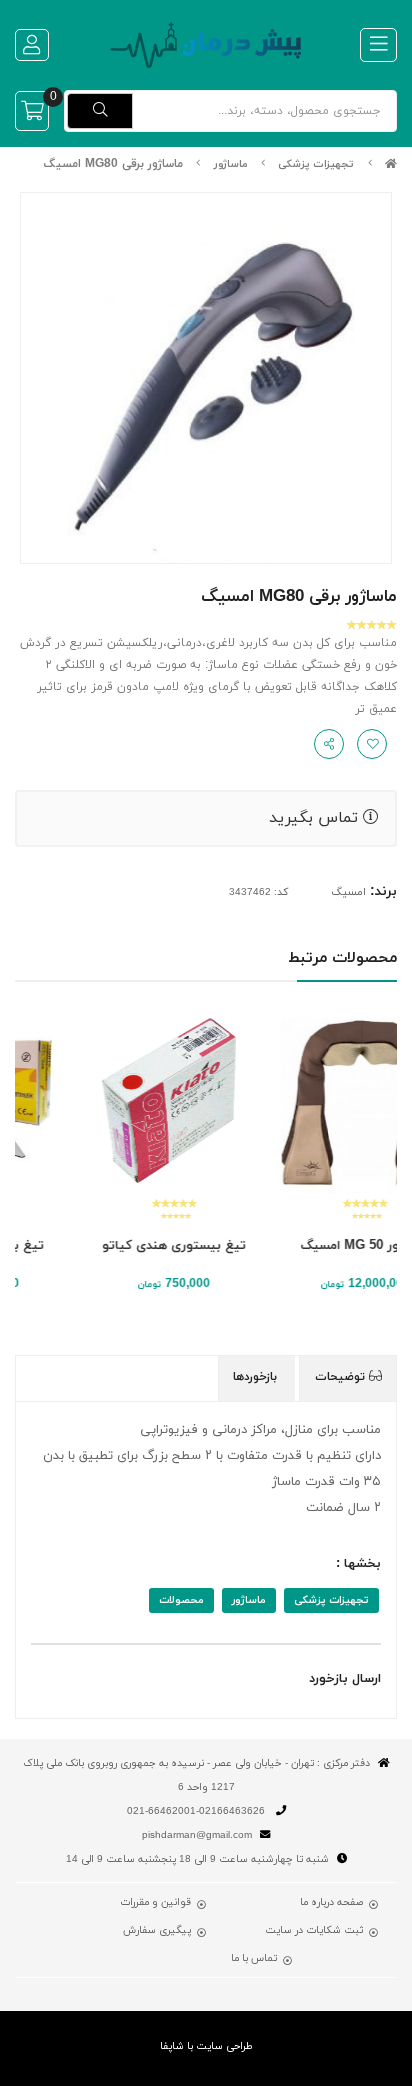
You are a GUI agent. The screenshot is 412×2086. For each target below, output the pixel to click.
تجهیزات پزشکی (316, 164)
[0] (32, 111)
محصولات (181, 1600)
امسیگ (348, 892)
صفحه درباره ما (331, 1903)
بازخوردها (257, 1377)
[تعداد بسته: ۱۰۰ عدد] (301, 1102)
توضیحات (342, 1377)
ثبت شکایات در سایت (314, 1931)
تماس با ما (254, 1959)
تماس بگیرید (316, 818)
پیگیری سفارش (157, 1931)
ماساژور (231, 164)
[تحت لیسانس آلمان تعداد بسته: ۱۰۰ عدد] (110, 1102)
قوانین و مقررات (155, 1903)
